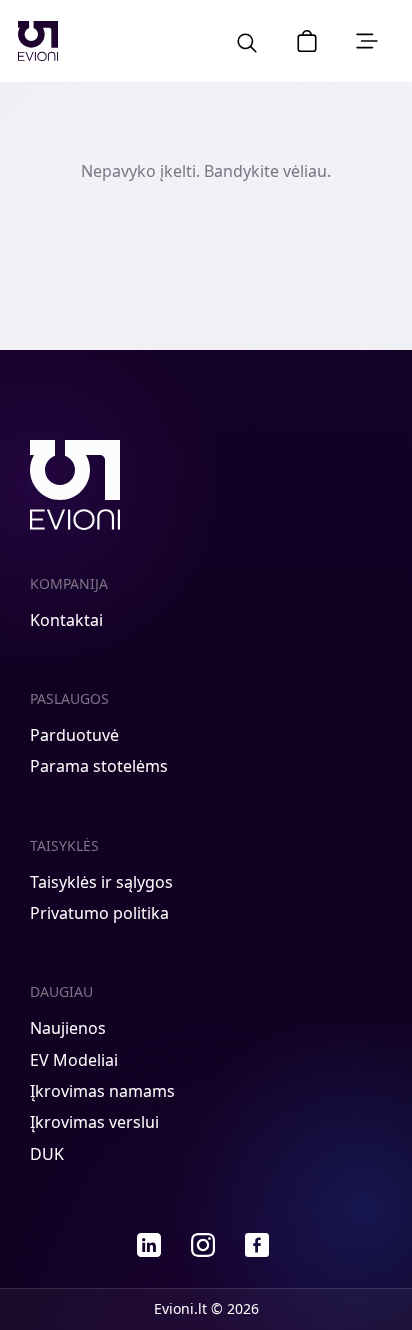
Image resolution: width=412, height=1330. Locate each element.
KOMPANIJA (69, 583)
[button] (307, 41)
